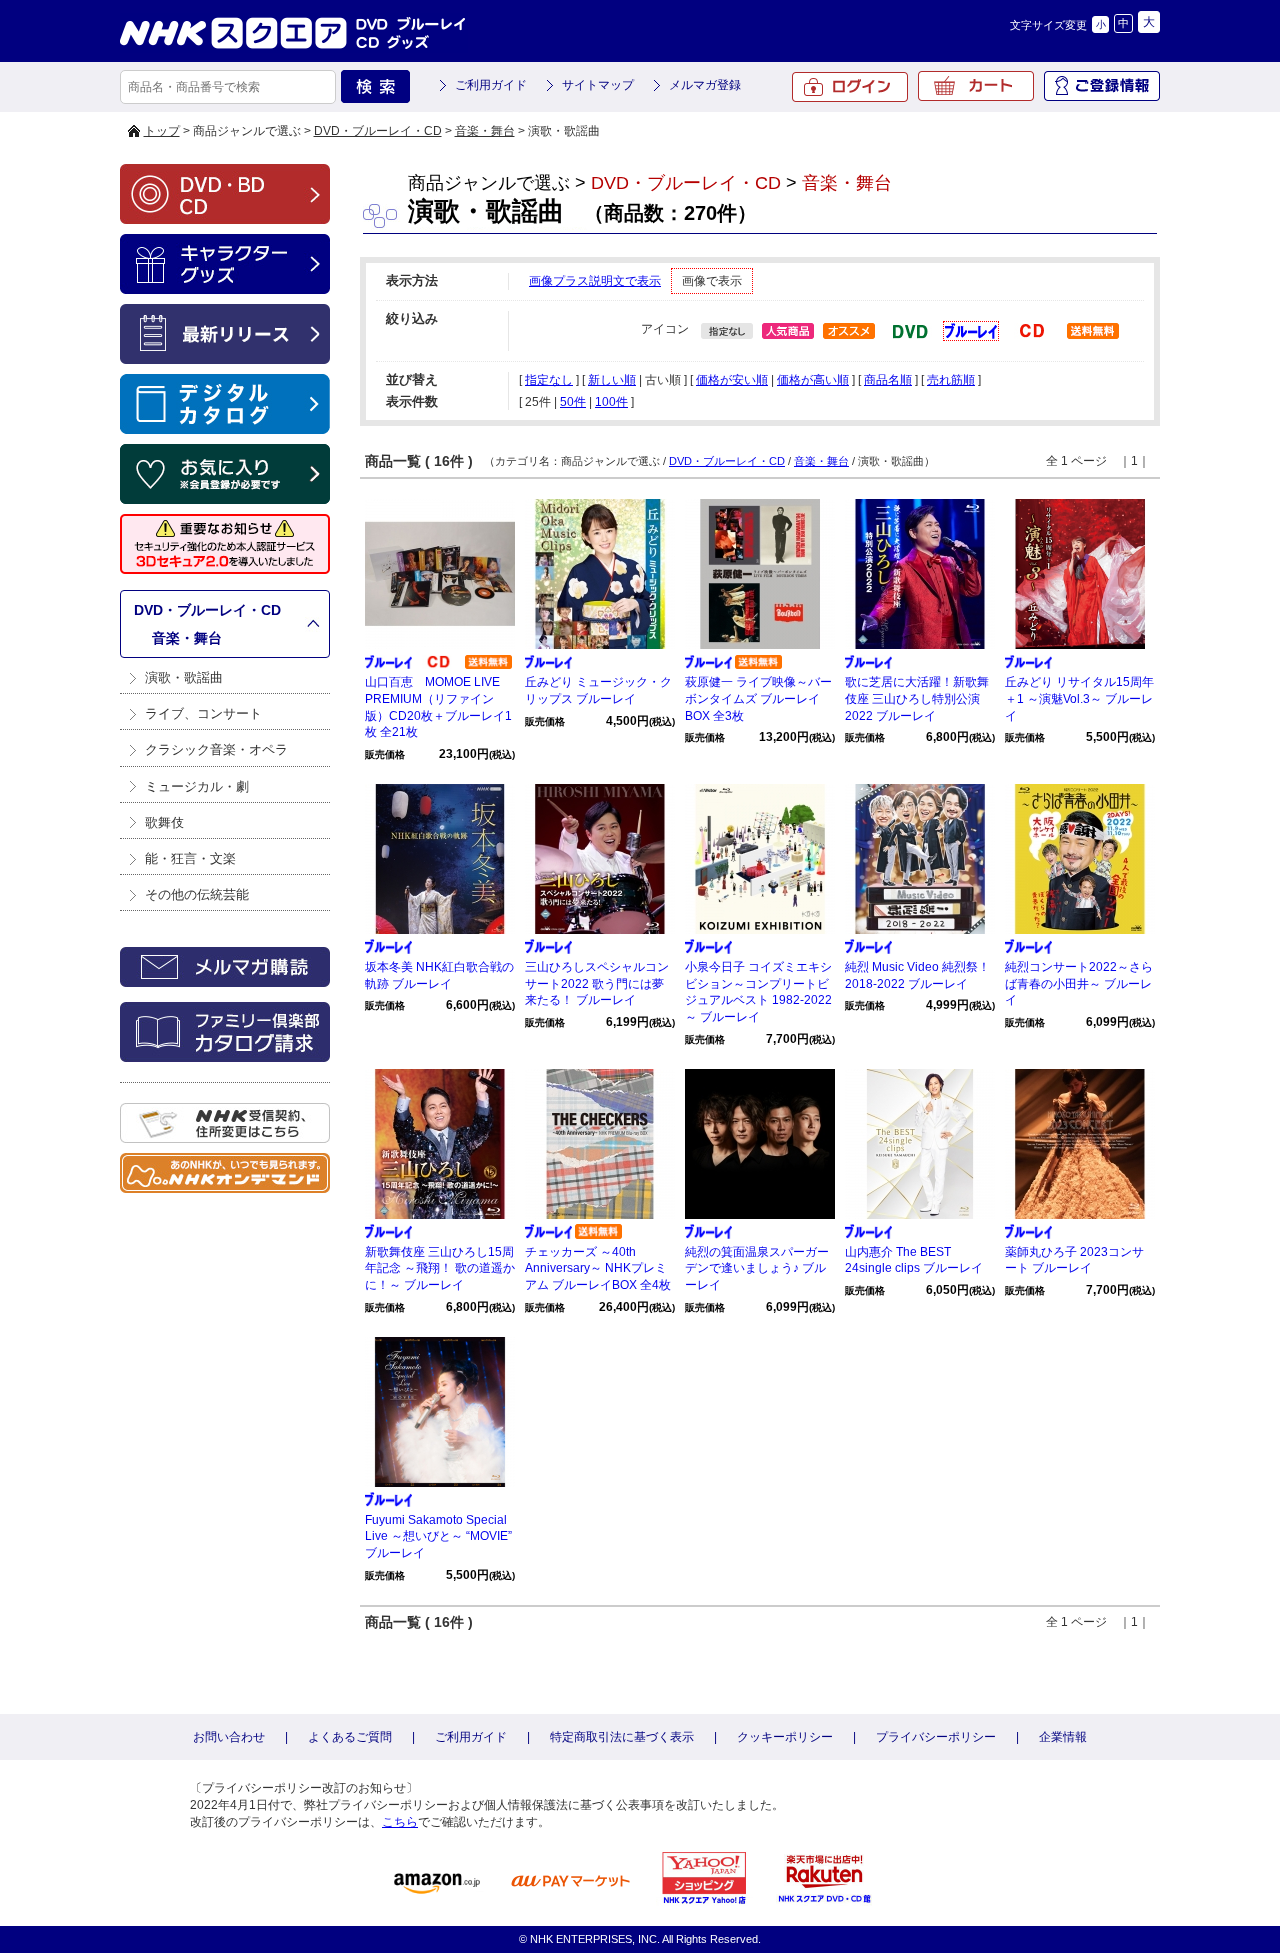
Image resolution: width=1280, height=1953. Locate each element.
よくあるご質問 (350, 1737)
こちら (400, 1822)
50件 (573, 402)
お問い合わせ (229, 1737)
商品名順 (888, 380)
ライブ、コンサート (203, 713)
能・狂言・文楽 (190, 858)
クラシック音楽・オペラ (216, 749)
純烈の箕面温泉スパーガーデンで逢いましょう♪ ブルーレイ (757, 1269)
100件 (611, 402)
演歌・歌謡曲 (184, 677)
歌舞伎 (164, 822)
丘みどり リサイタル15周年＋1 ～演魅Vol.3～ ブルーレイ (1079, 699)
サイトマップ (598, 85)
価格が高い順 (813, 380)
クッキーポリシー (785, 1737)
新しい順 (612, 380)
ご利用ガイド (491, 85)
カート (976, 86)
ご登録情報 (1102, 86)
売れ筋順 (951, 380)
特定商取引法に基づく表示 (622, 1737)
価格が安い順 (732, 380)
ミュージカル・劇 (197, 786)
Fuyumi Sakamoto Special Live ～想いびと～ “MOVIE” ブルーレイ (438, 1537)
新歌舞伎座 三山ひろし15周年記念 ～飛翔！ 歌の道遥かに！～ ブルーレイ (440, 1269)
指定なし (549, 380)
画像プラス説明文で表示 (595, 281)
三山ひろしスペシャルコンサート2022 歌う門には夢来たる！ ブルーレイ (597, 984)
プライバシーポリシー (936, 1737)
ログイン (850, 87)
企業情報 (1063, 1737)
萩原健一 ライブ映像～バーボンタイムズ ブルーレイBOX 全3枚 (758, 699)
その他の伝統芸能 (197, 894)
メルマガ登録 (705, 85)
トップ (162, 131)
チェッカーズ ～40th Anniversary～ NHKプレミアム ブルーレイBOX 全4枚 (598, 1269)
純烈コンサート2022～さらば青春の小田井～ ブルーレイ (1079, 984)
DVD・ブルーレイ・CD (378, 131)
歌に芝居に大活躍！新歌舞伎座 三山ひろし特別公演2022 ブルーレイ (917, 699)
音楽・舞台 (485, 131)
